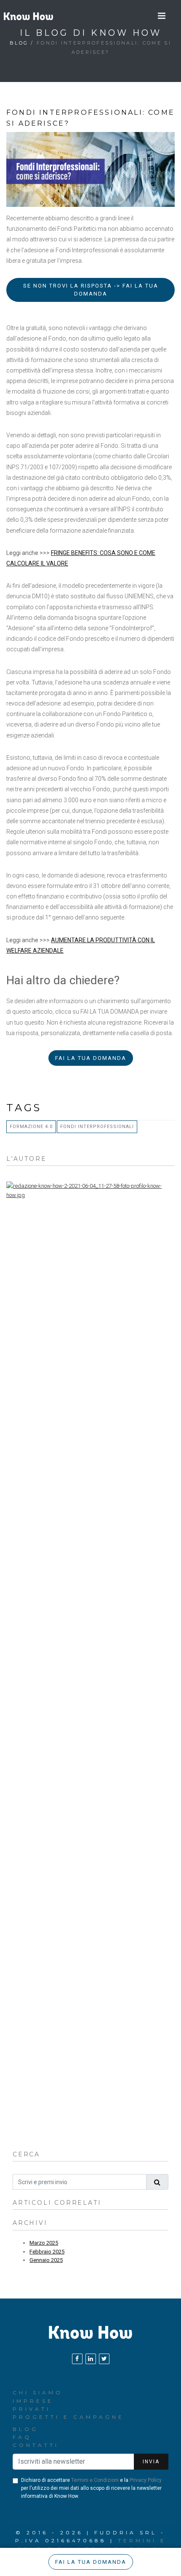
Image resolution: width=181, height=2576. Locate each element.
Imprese (33, 2401)
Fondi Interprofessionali (97, 1127)
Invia (151, 2462)
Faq (22, 2437)
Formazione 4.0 (31, 1127)
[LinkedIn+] (91, 2359)
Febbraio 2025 (47, 2252)
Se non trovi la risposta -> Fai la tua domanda (91, 290)
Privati (32, 2409)
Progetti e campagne (68, 2417)
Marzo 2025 (44, 2243)
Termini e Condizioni (95, 2480)
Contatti (36, 2445)
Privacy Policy (146, 2480)
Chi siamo (38, 2392)
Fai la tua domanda (91, 1058)
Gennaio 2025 (46, 2260)
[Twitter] (104, 2359)
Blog (19, 43)
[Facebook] (77, 2359)
